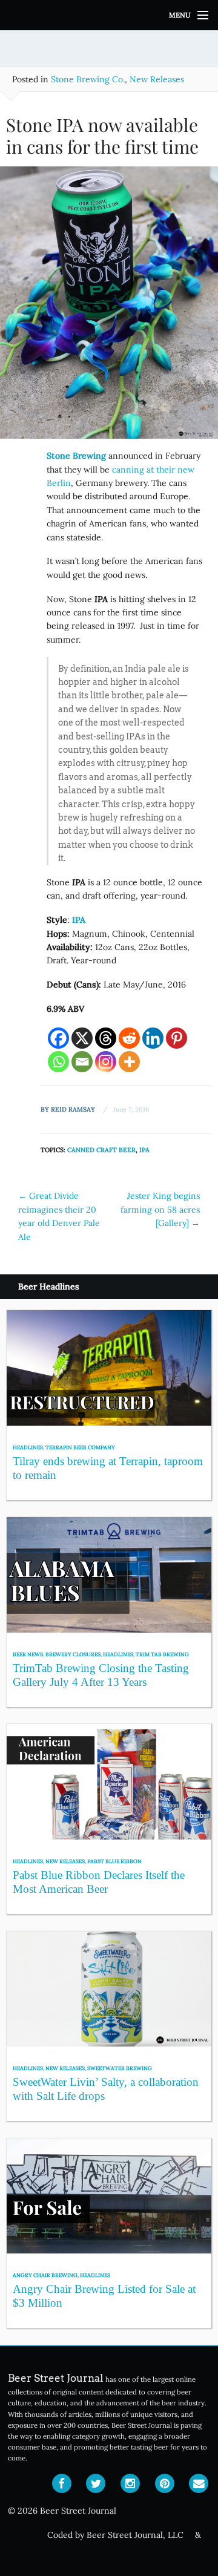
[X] (82, 1038)
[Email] (82, 1062)
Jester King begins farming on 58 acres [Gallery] (160, 1209)
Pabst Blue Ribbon (114, 1861)
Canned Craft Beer (101, 1150)
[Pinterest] (177, 1038)
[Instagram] (106, 1062)
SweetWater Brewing (120, 2068)
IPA (144, 1150)
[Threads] (106, 1038)
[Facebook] (58, 1038)
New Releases (157, 79)
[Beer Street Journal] (109, 15)
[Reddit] (129, 1038)
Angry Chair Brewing (45, 2275)
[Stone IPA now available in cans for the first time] (109, 307)
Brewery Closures (73, 1654)
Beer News (28, 1654)
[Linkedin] (153, 1038)
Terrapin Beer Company (80, 1447)
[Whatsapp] (58, 1062)
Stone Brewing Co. (88, 79)
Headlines (28, 1447)
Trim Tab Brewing (162, 1654)
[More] (129, 1062)
